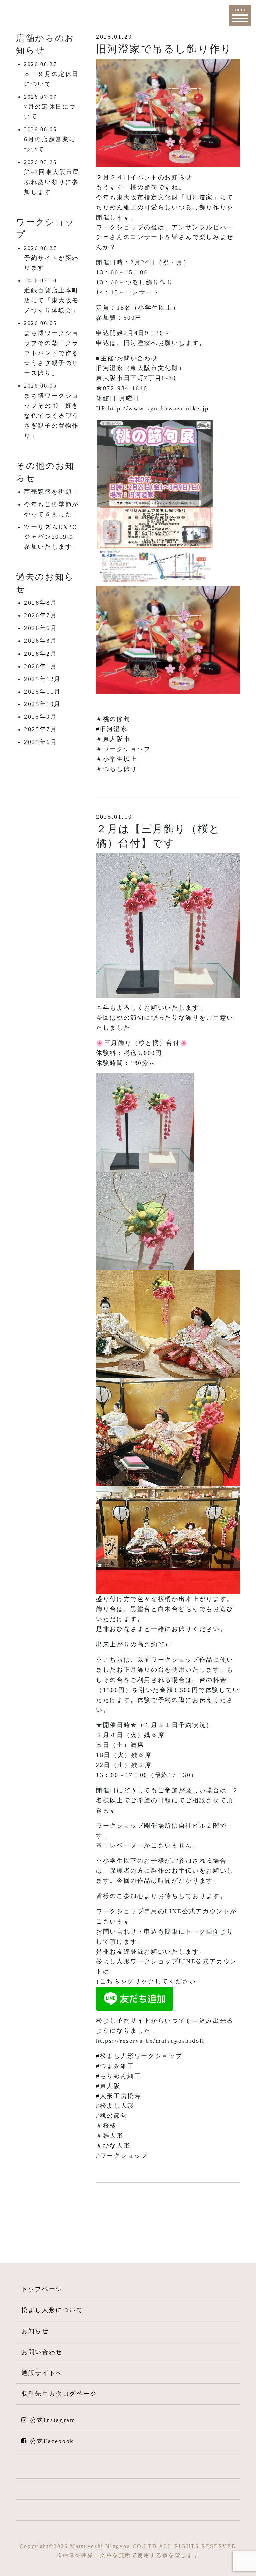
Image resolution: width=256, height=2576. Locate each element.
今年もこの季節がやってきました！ (51, 509)
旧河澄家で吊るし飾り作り (164, 49)
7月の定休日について (50, 112)
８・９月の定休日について (51, 79)
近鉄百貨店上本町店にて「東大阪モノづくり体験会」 (51, 300)
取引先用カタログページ (59, 2394)
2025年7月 (40, 729)
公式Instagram (53, 2420)
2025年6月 (40, 742)
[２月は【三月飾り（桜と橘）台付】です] (168, 925)
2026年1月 (40, 666)
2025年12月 (42, 679)
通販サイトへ (42, 2373)
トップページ (42, 2289)
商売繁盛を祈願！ (51, 492)
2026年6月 (40, 628)
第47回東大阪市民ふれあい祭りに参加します (52, 182)
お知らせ (35, 2331)
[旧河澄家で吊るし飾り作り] (168, 112)
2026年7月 (40, 615)
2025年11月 (42, 692)
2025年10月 (42, 704)
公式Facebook (52, 2441)
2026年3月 (40, 641)
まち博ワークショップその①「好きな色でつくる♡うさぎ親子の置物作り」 (51, 416)
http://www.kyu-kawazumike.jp (158, 408)
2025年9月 (40, 717)
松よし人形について (52, 2310)
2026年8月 (40, 603)
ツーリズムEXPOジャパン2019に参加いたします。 (51, 537)
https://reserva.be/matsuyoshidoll (150, 2041)
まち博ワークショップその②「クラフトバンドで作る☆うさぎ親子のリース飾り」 (51, 353)
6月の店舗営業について (50, 144)
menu (240, 9)
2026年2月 (40, 654)
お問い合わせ (42, 2352)
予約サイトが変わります (51, 263)
